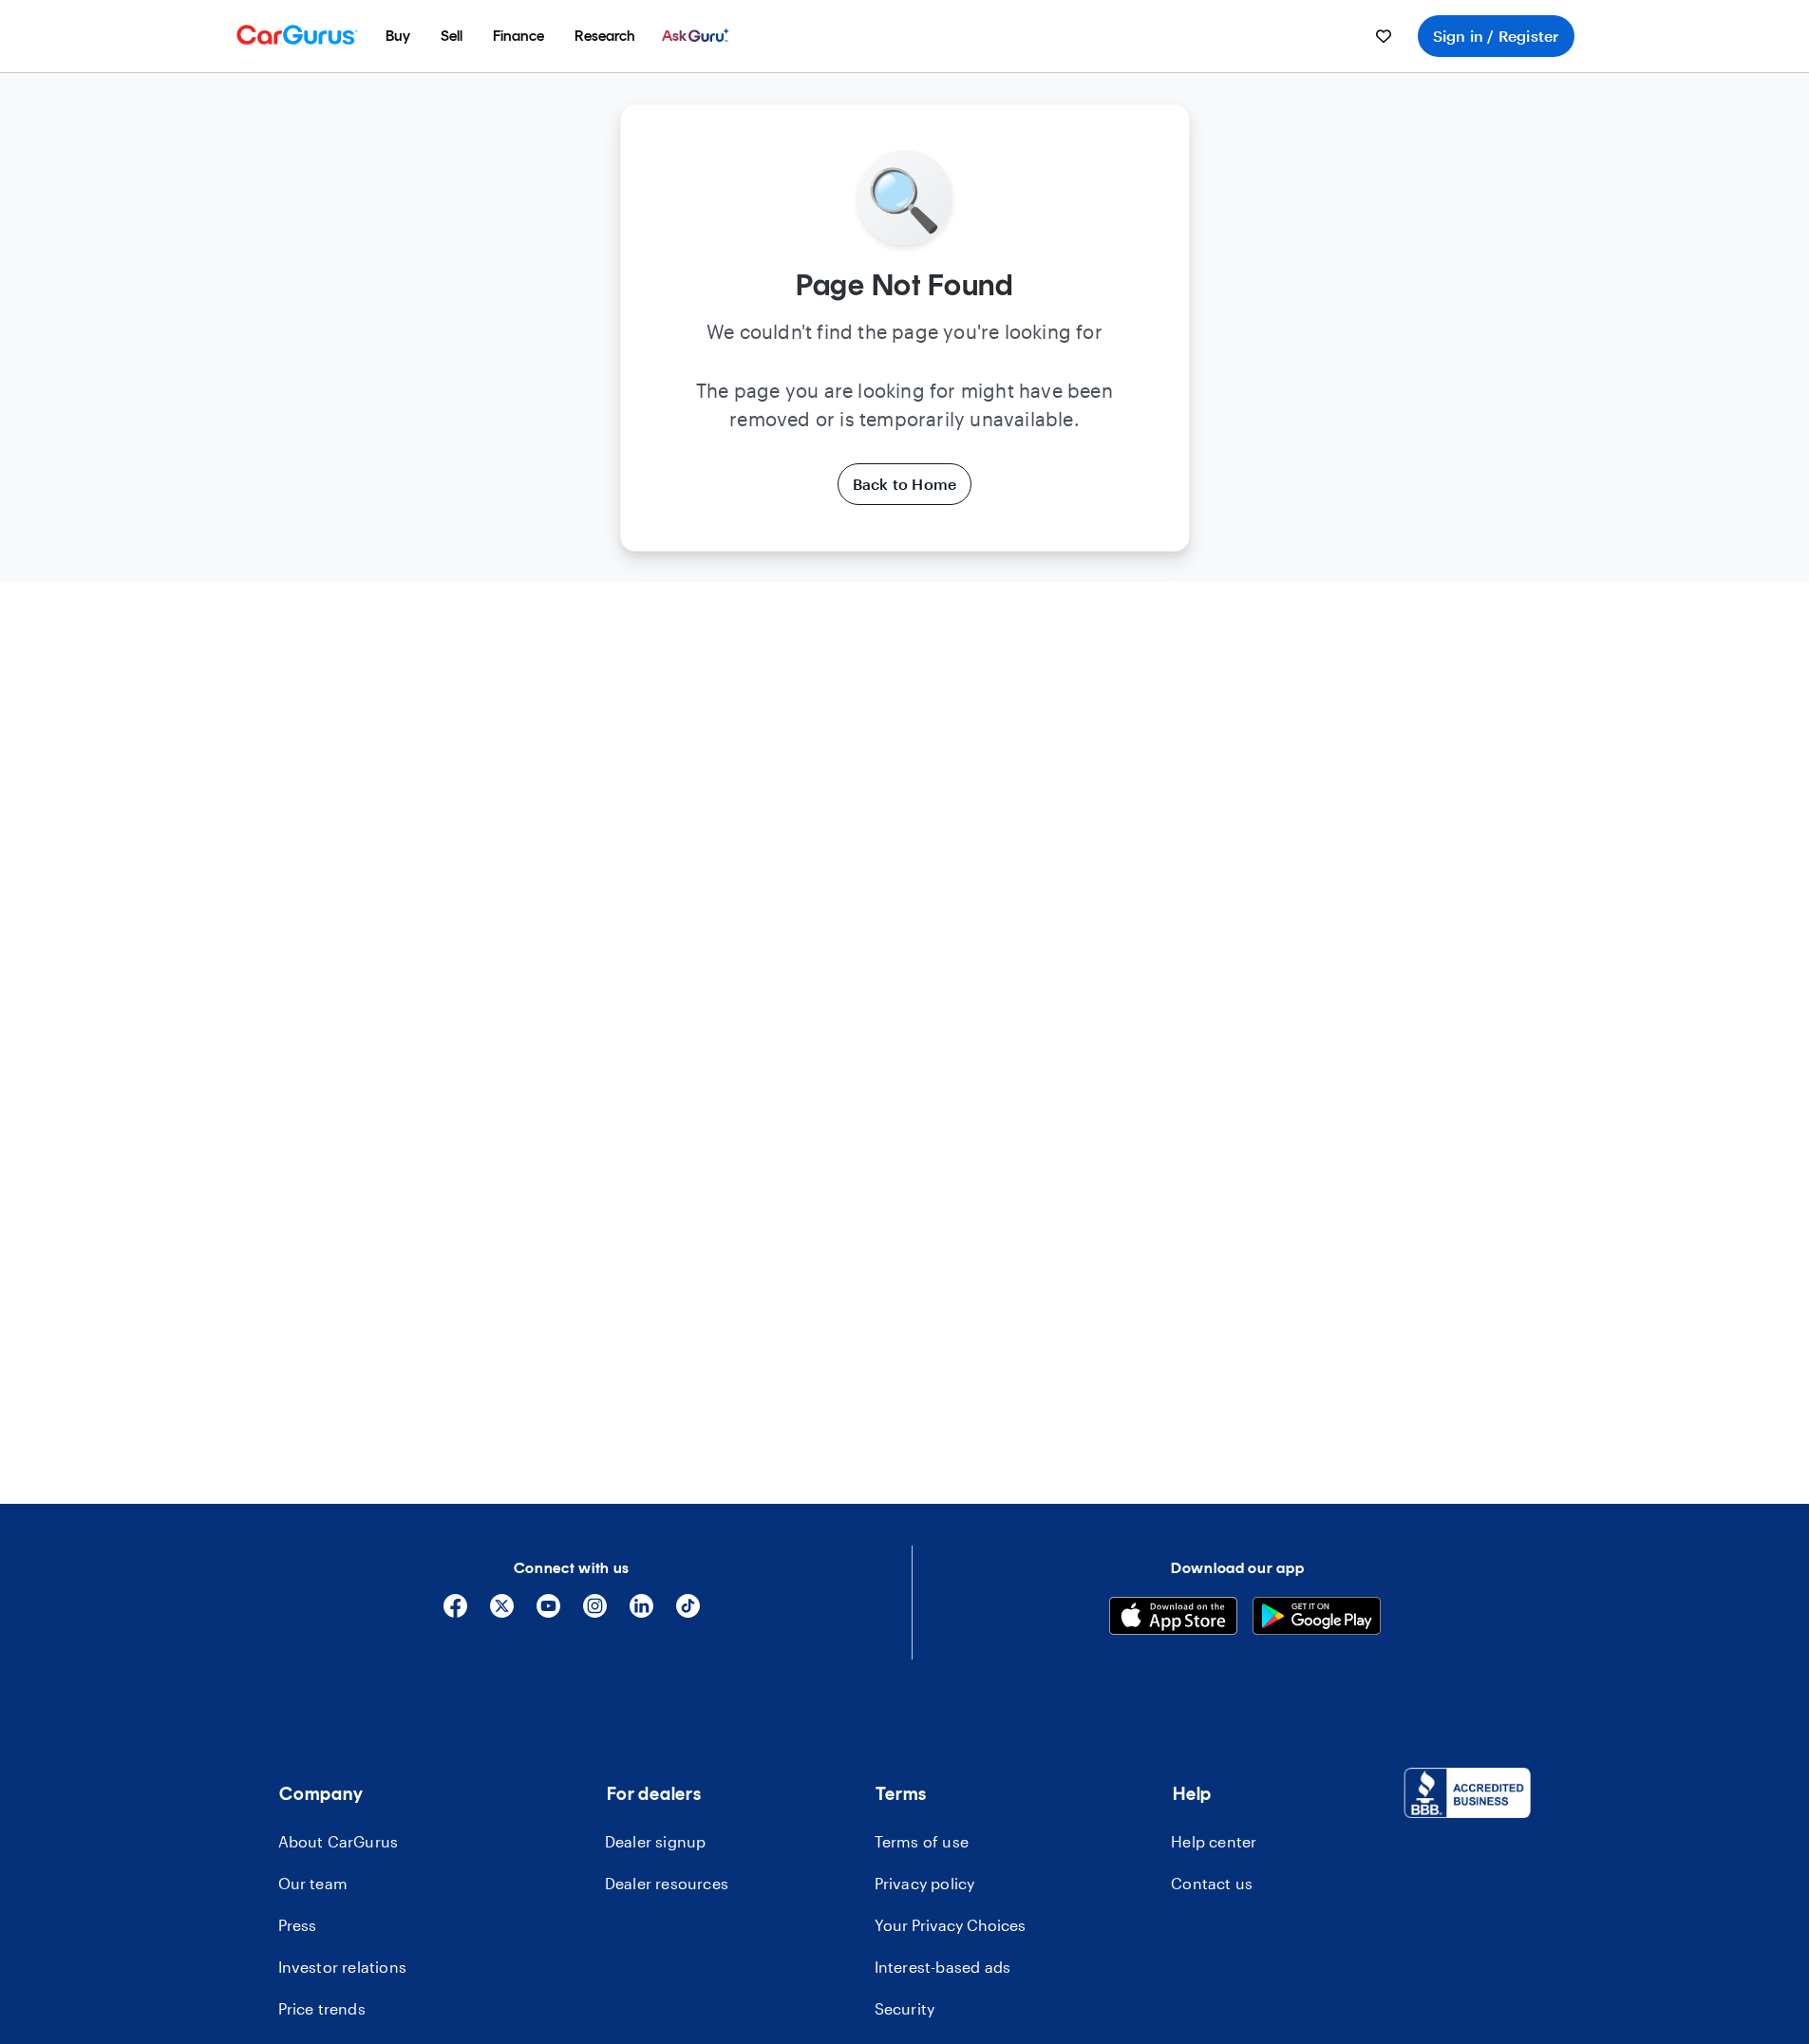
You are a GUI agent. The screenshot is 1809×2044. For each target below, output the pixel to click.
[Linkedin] (641, 1613)
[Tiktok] (688, 1613)
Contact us (1212, 1883)
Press (298, 1925)
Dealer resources (667, 1883)
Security (905, 2008)
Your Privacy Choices (950, 1925)
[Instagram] (595, 1613)
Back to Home (904, 484)
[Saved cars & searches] (1384, 36)
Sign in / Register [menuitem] (1496, 36)
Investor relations (343, 1967)
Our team (313, 1883)
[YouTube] (548, 1613)
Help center (1214, 1841)
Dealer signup (656, 1841)
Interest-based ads (943, 1967)
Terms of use (922, 1841)
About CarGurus (339, 1841)
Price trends (322, 2008)
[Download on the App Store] (1173, 1619)
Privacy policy (925, 1883)
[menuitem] (398, 36)
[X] (502, 1613)
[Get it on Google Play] (1317, 1619)
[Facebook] (455, 1613)
